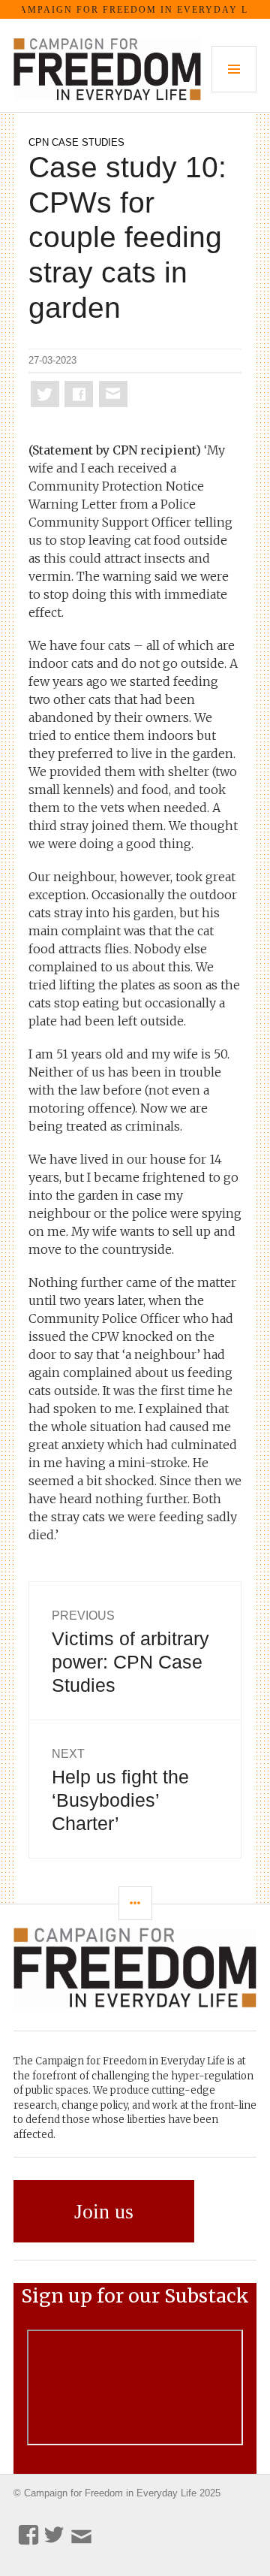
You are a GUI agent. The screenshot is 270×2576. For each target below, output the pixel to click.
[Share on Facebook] (79, 394)
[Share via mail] (113, 394)
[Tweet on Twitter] (45, 394)
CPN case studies (76, 142)
